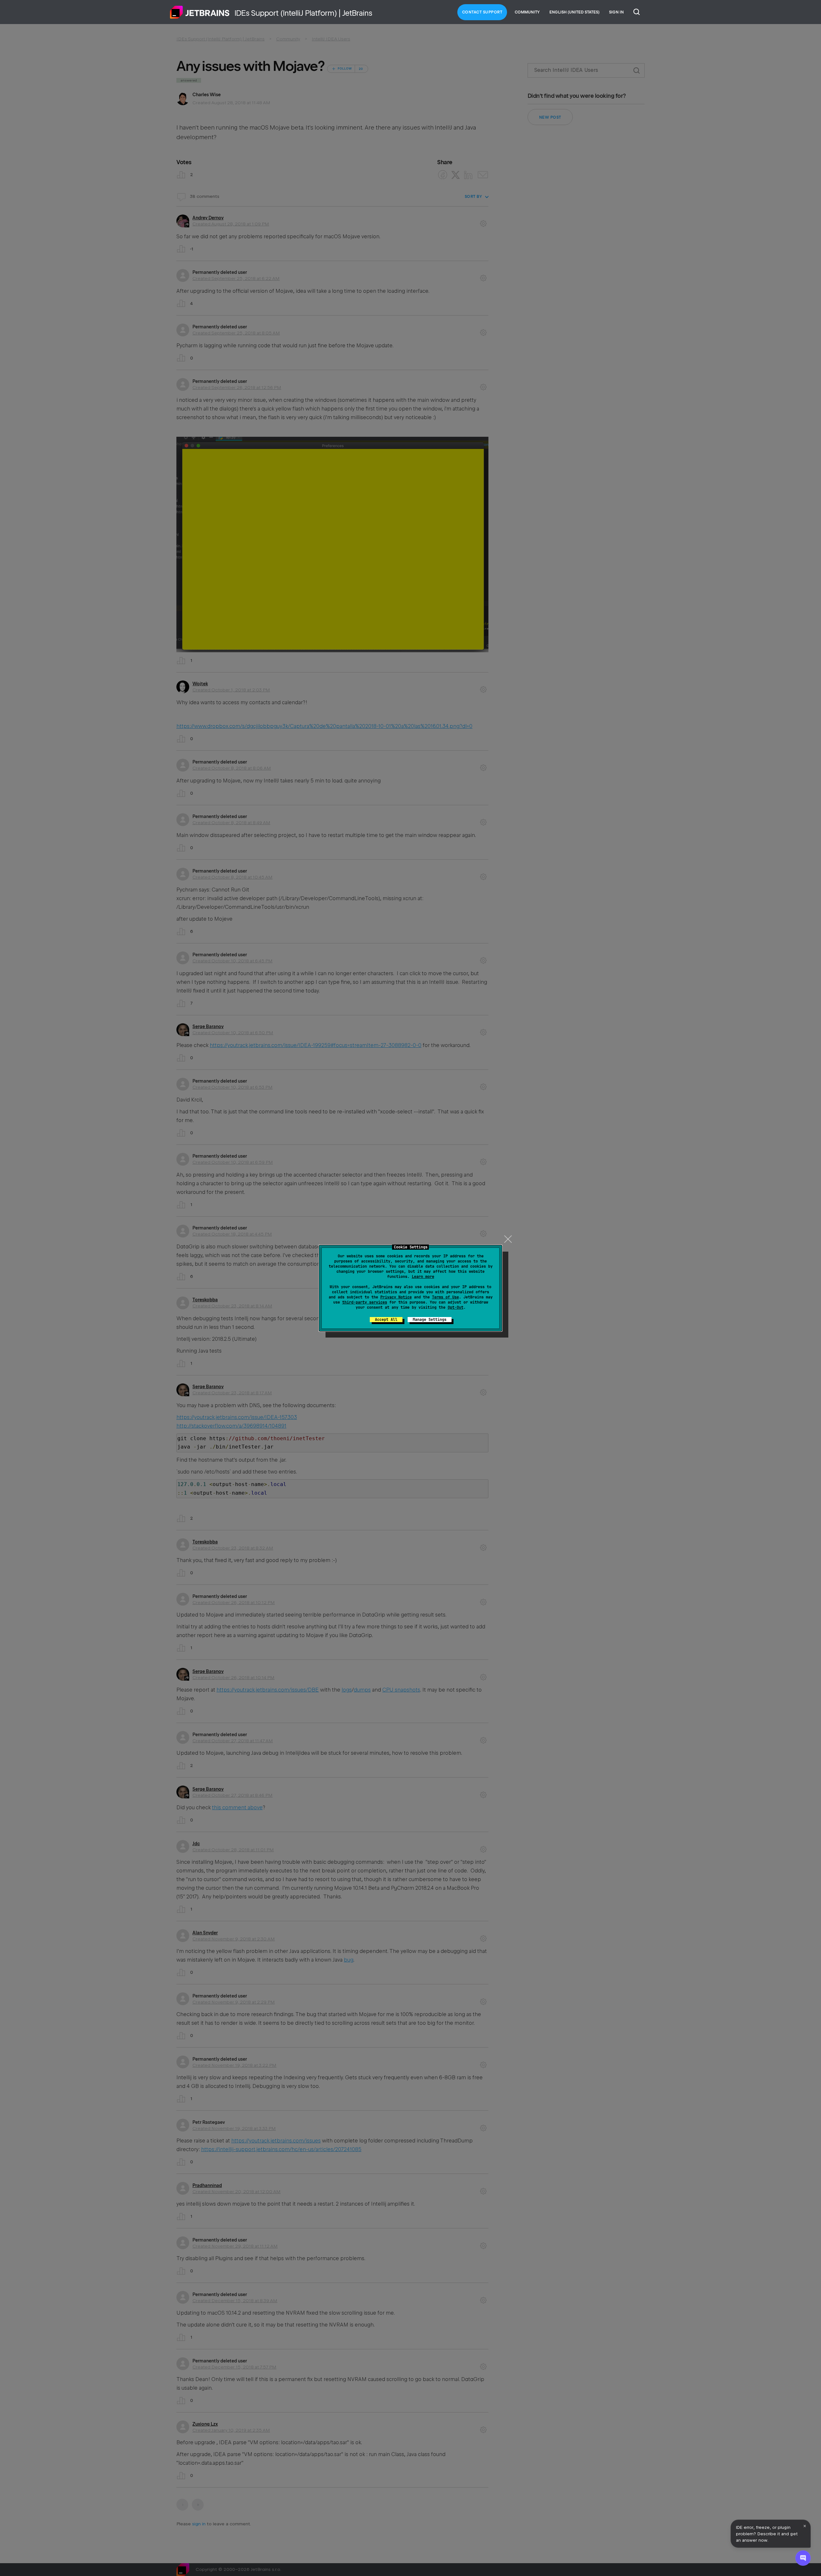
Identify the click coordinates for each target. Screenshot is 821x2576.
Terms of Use (445, 1297)
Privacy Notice (396, 1297)
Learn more (423, 1277)
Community (527, 12)
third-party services (365, 1302)
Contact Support (482, 12)
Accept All (386, 1320)
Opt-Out (456, 1307)
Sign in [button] (616, 12)
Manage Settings (430, 1320)
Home (200, 12)
